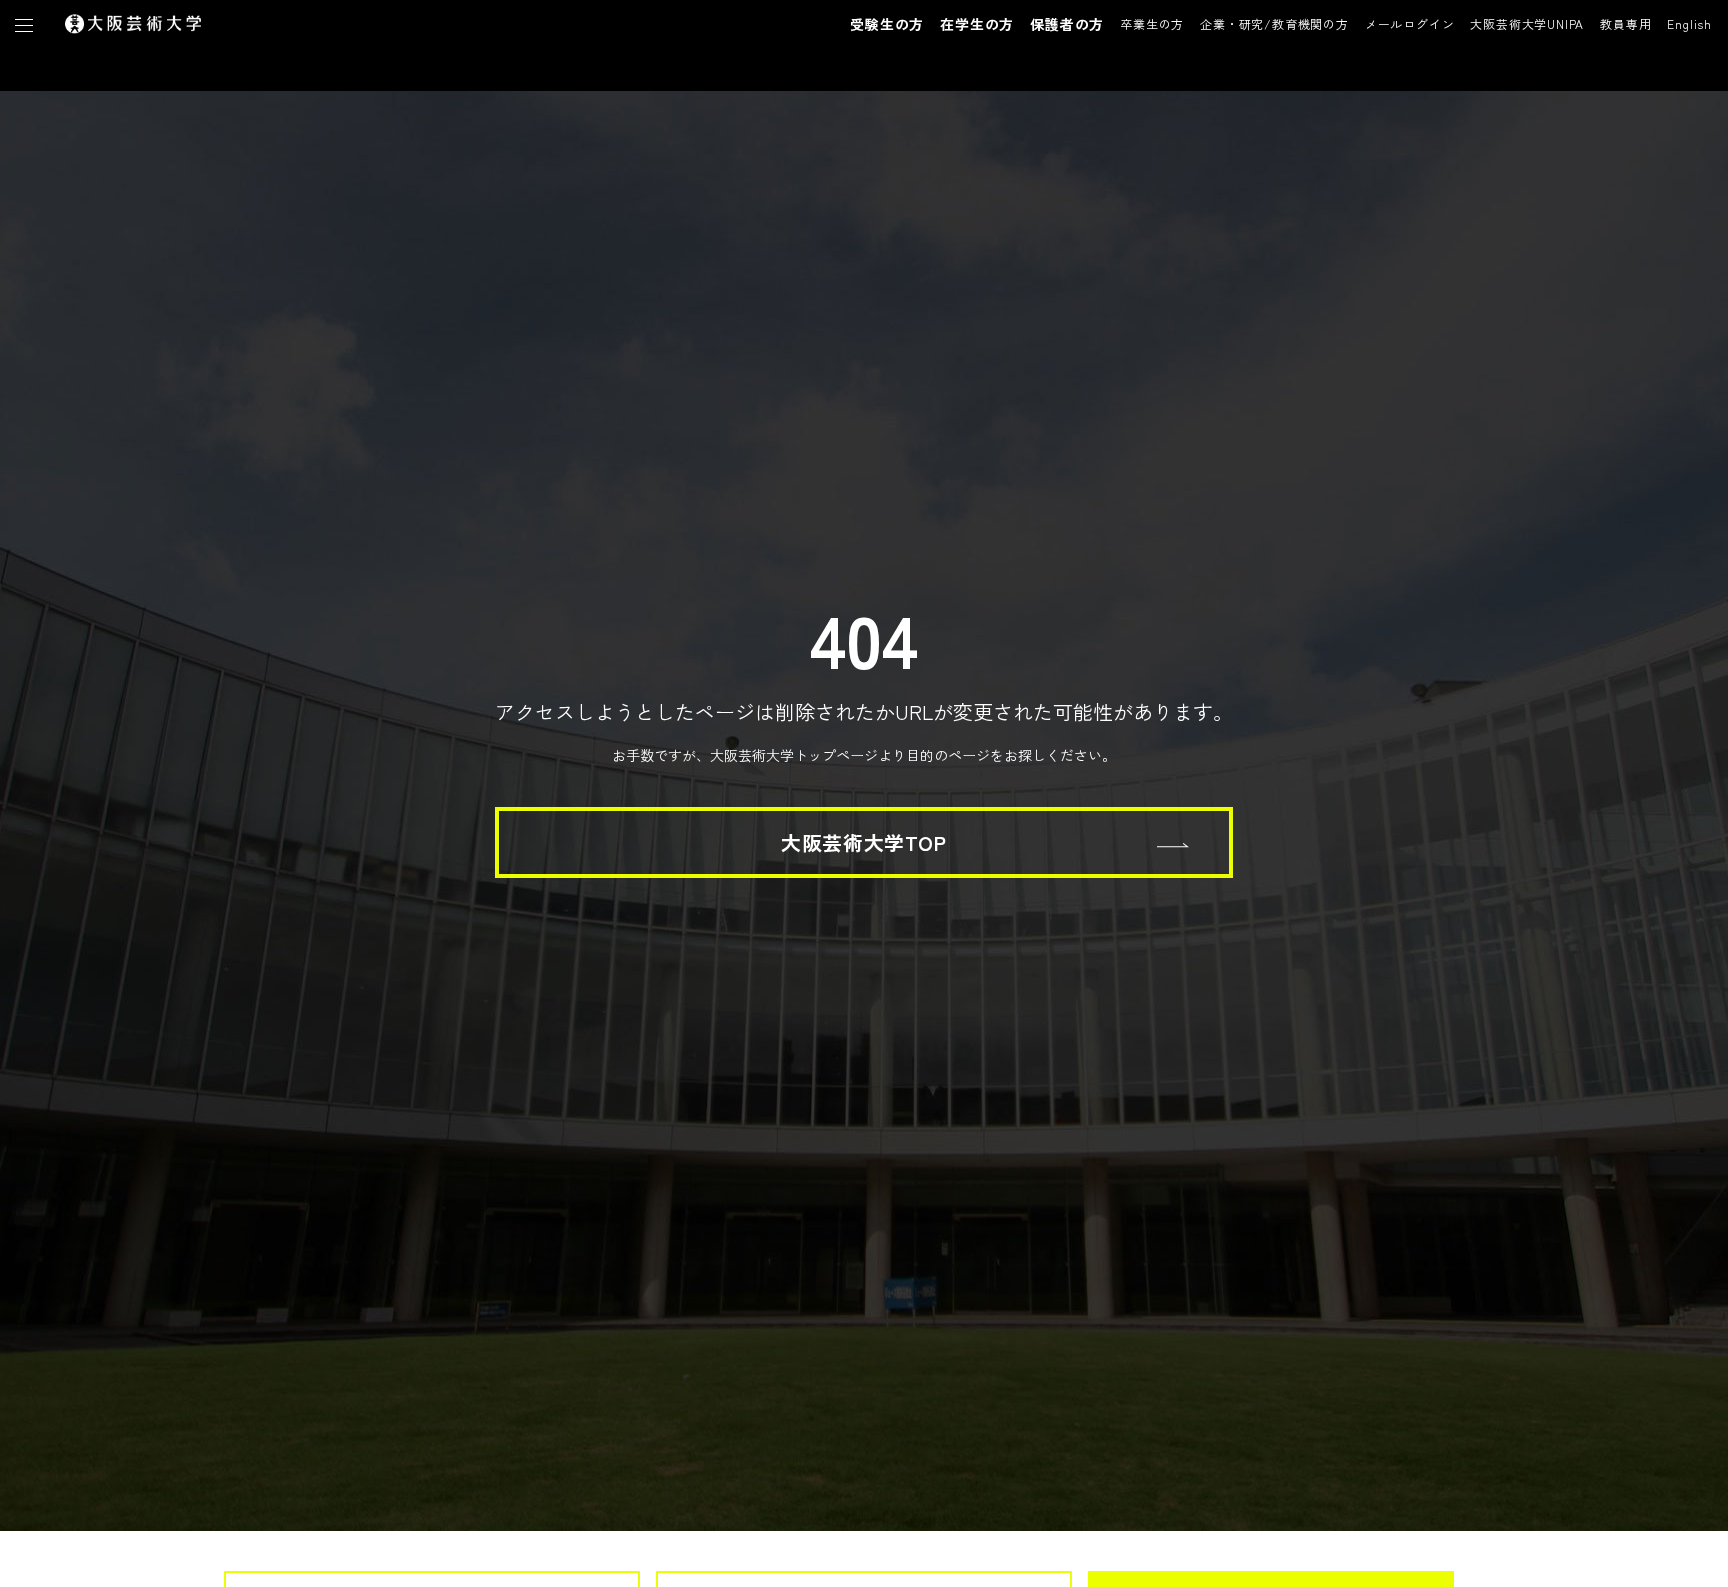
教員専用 (1625, 23)
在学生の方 (977, 24)
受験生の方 (887, 24)
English (1689, 23)
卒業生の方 (1152, 23)
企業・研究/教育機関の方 (1274, 23)
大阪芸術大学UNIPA (1527, 23)
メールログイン (1410, 23)
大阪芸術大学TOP (863, 842)
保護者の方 (1067, 24)
